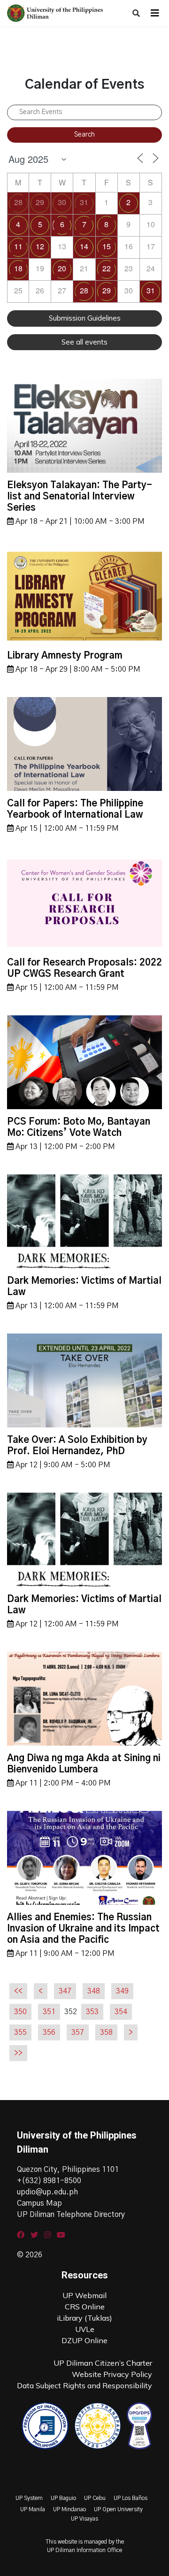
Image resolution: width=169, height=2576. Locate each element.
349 (122, 1991)
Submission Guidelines (85, 318)
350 (20, 2012)
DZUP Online (84, 2340)
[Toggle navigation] (155, 13)
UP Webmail (84, 2295)
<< (18, 1991)
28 (18, 202)
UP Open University (118, 2509)
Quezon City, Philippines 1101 (68, 2170)
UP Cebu (95, 2498)
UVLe (85, 2329)
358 (106, 2032)
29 (40, 202)
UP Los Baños (131, 2498)
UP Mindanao (69, 2509)
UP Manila (33, 2509)
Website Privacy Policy (112, 2374)
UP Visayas (84, 2519)
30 (62, 202)
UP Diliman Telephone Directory (71, 2215)
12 (40, 246)
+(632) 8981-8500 (49, 2181)
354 (121, 2012)
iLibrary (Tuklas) (84, 2318)
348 (94, 1991)
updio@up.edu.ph (47, 2192)
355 (20, 2032)
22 (107, 268)
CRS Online (85, 2307)
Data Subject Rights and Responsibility (84, 2385)
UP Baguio (63, 2498)
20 (62, 268)
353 (92, 2012)
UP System (29, 2498)
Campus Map (39, 2203)
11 (18, 246)
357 (78, 2032)
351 (49, 2012)
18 (18, 268)
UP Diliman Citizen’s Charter (103, 2363)
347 (65, 1991)
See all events (84, 342)
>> (18, 2053)
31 (84, 202)
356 (49, 2032)
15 (107, 246)
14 (84, 246)
